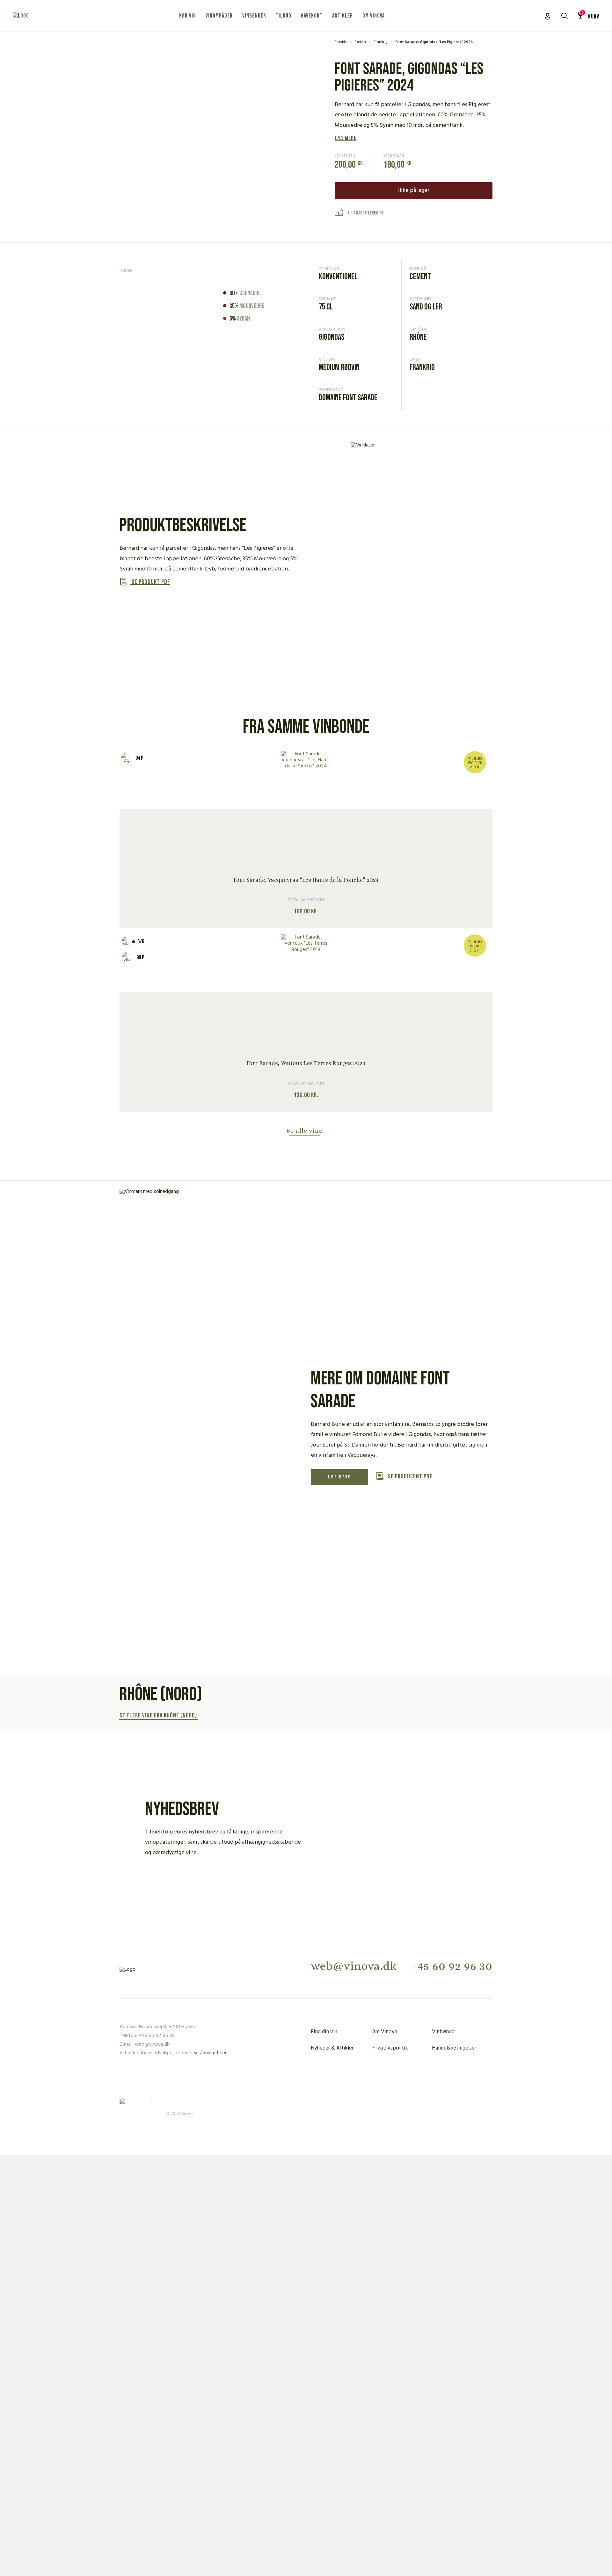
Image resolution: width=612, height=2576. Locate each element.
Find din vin (324, 2032)
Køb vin (188, 16)
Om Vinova (374, 16)
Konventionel (338, 277)
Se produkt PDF (150, 582)
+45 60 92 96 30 (452, 1966)
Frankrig (381, 42)
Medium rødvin (339, 368)
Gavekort (312, 16)
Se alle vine (305, 1131)
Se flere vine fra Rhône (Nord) (158, 1716)
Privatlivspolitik (390, 2048)
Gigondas (331, 337)
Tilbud (284, 16)
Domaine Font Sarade (348, 398)
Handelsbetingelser (454, 2048)
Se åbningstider (210, 2053)
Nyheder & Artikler (332, 2048)
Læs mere (346, 138)
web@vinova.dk (354, 1966)
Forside (341, 42)
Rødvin (360, 42)
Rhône (418, 337)
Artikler (342, 16)
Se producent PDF (410, 1477)
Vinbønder (254, 16)
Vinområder (219, 16)
